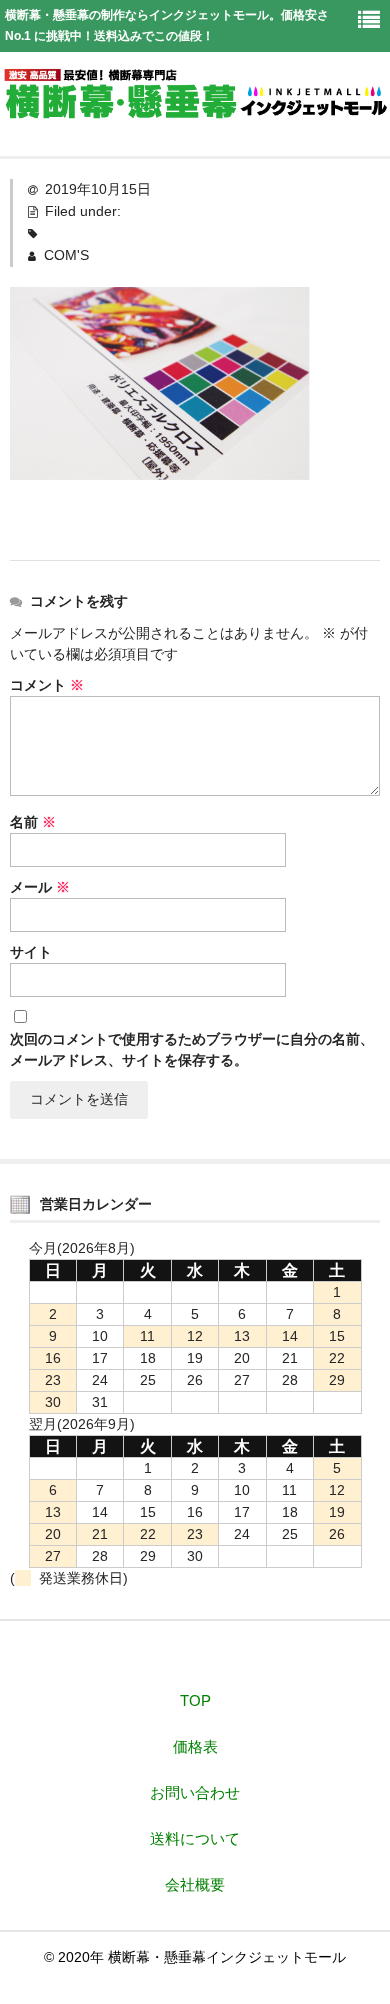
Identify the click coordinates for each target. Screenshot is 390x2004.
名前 (33, 822)
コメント (47, 685)
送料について (195, 1838)
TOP (195, 1700)
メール (40, 887)
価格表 (195, 1746)
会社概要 (195, 1884)
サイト (31, 952)
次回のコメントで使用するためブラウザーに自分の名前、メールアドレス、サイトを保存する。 (192, 1049)
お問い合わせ (195, 1792)
